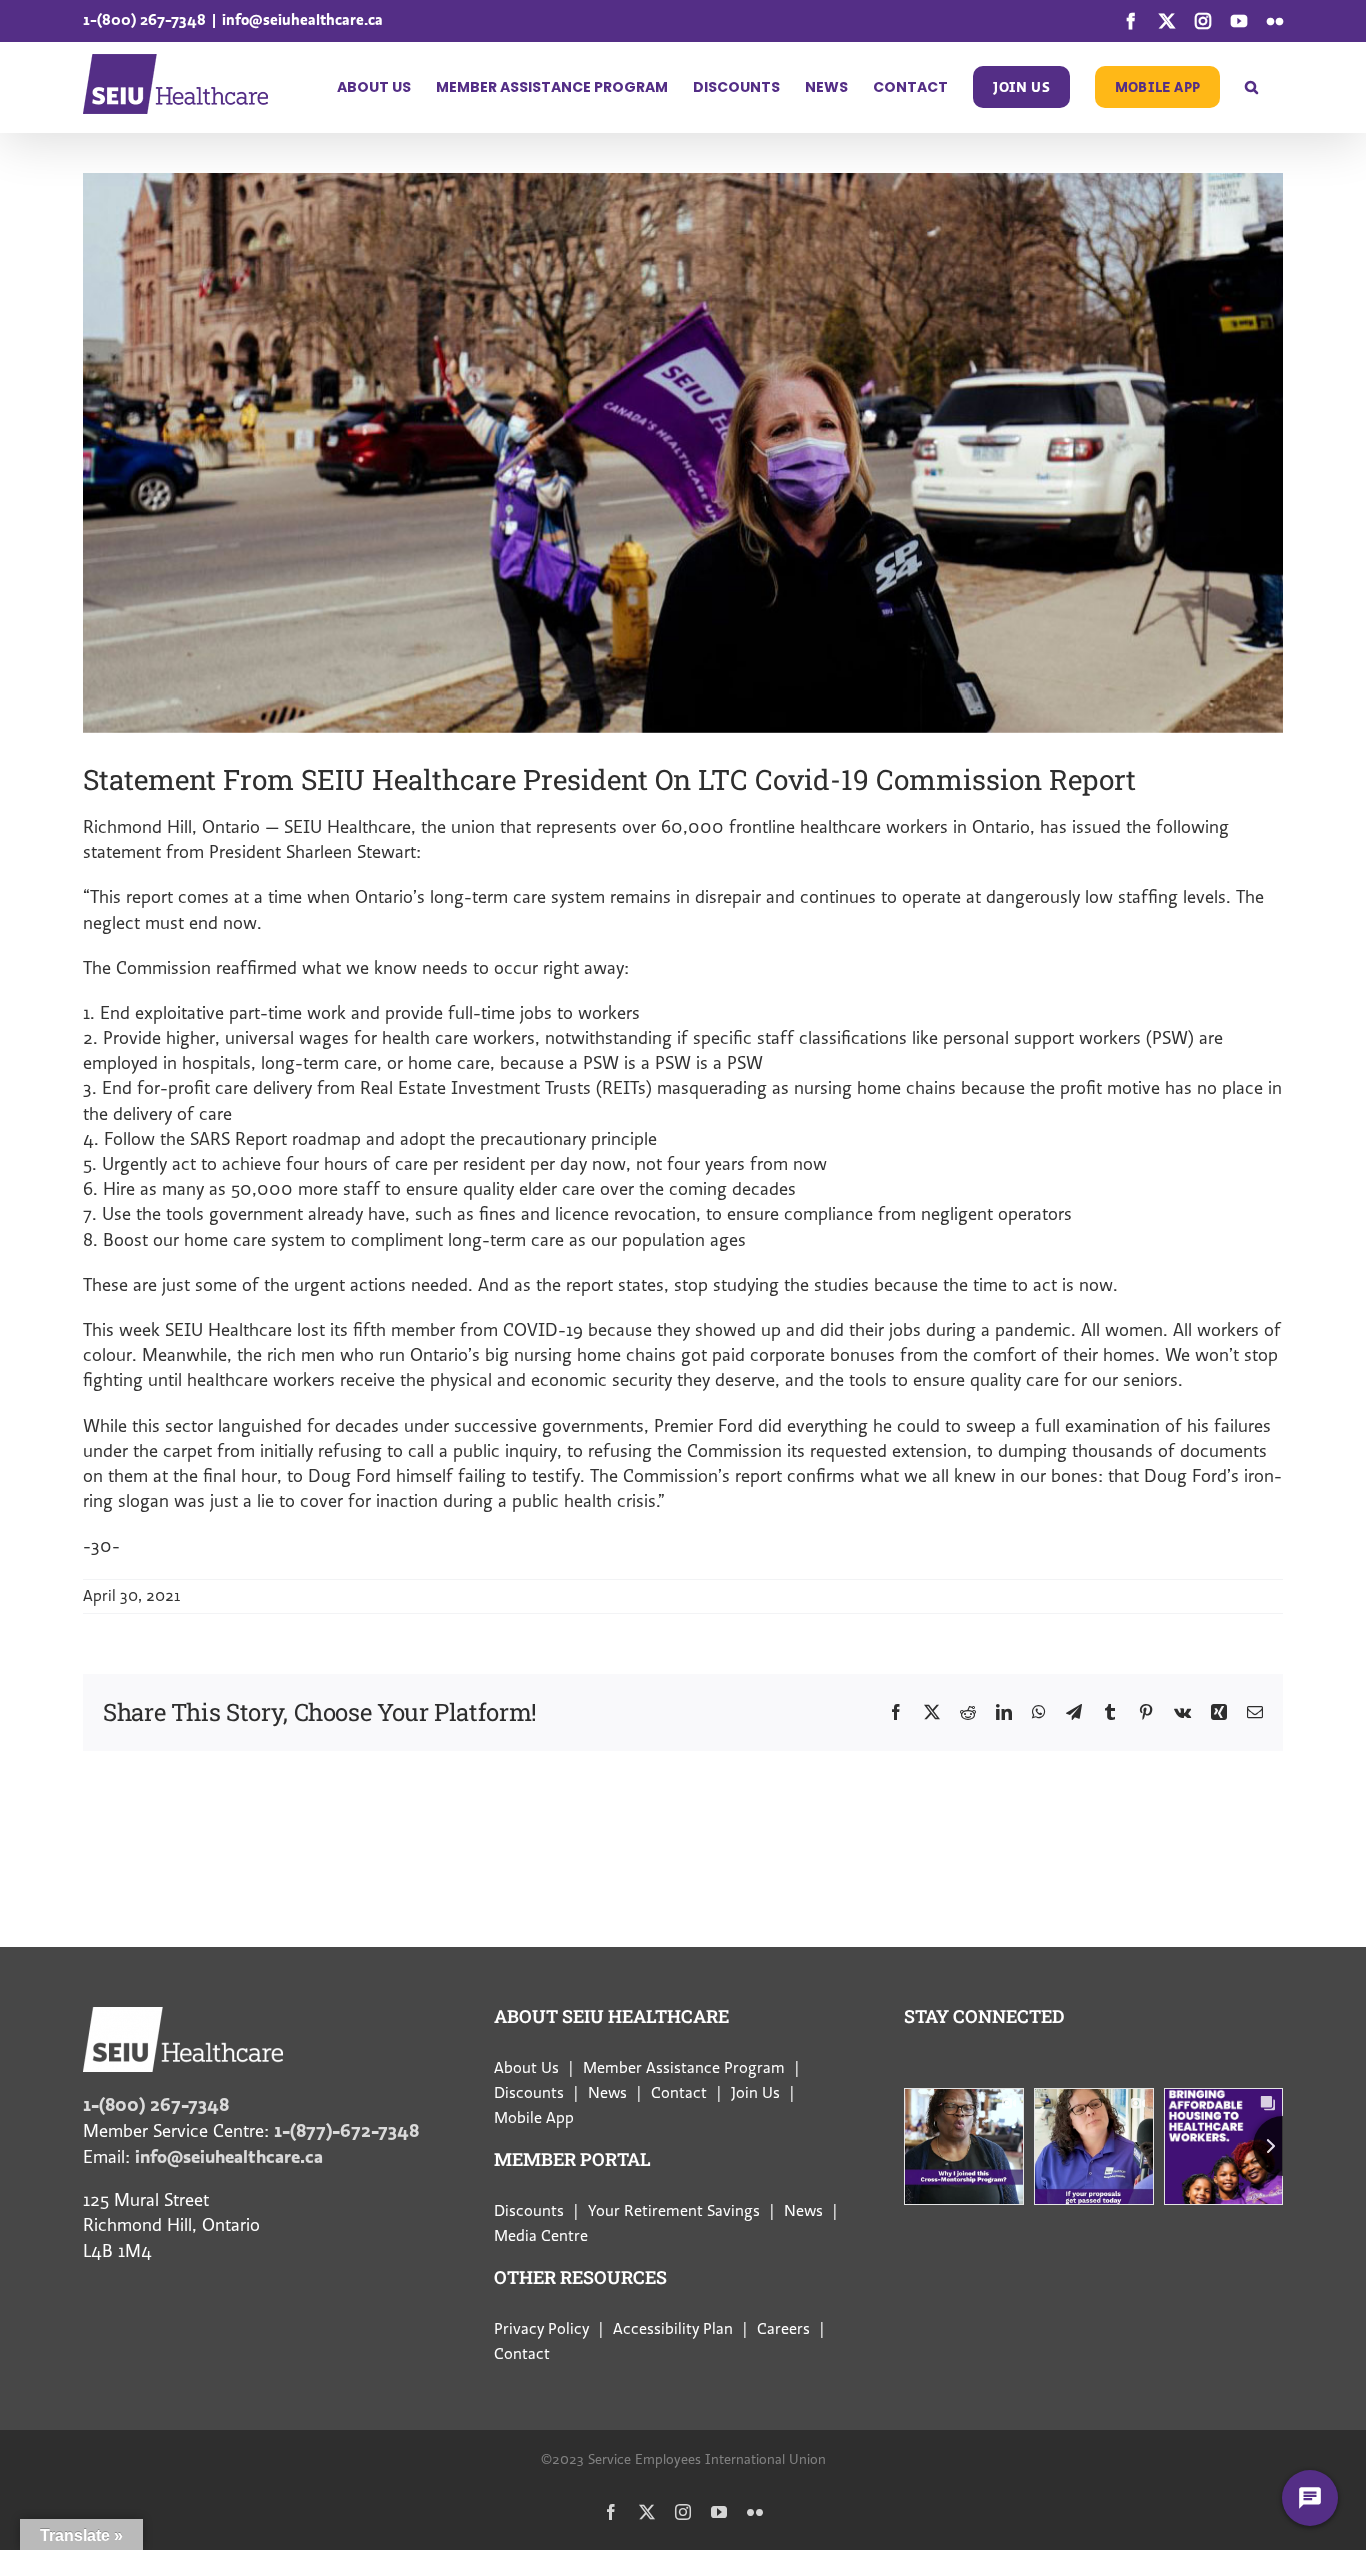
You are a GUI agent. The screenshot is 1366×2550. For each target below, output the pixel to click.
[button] (1251, 87)
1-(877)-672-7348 (346, 2130)
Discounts (529, 2093)
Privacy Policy (541, 2329)
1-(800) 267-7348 (144, 19)
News (607, 2093)
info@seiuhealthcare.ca (302, 19)
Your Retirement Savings (674, 2211)
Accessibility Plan (673, 2329)
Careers (783, 2329)
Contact (679, 2093)
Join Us (755, 2093)
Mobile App (534, 2118)
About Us (526, 2068)
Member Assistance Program (684, 2068)
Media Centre (541, 2236)
